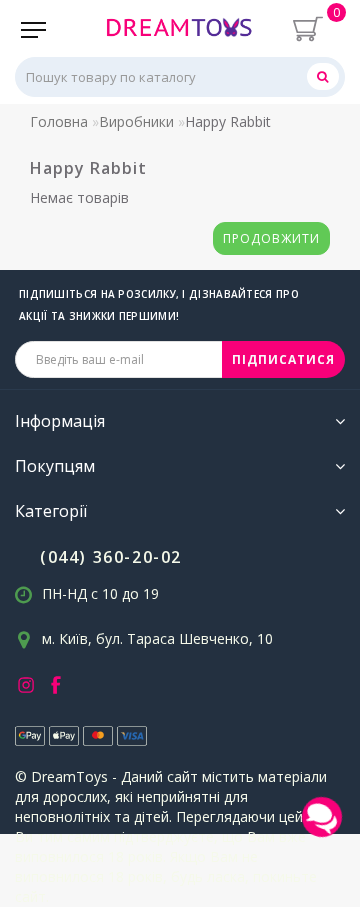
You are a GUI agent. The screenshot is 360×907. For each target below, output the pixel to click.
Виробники (136, 121)
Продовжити (271, 238)
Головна (59, 121)
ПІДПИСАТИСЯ (283, 359)
